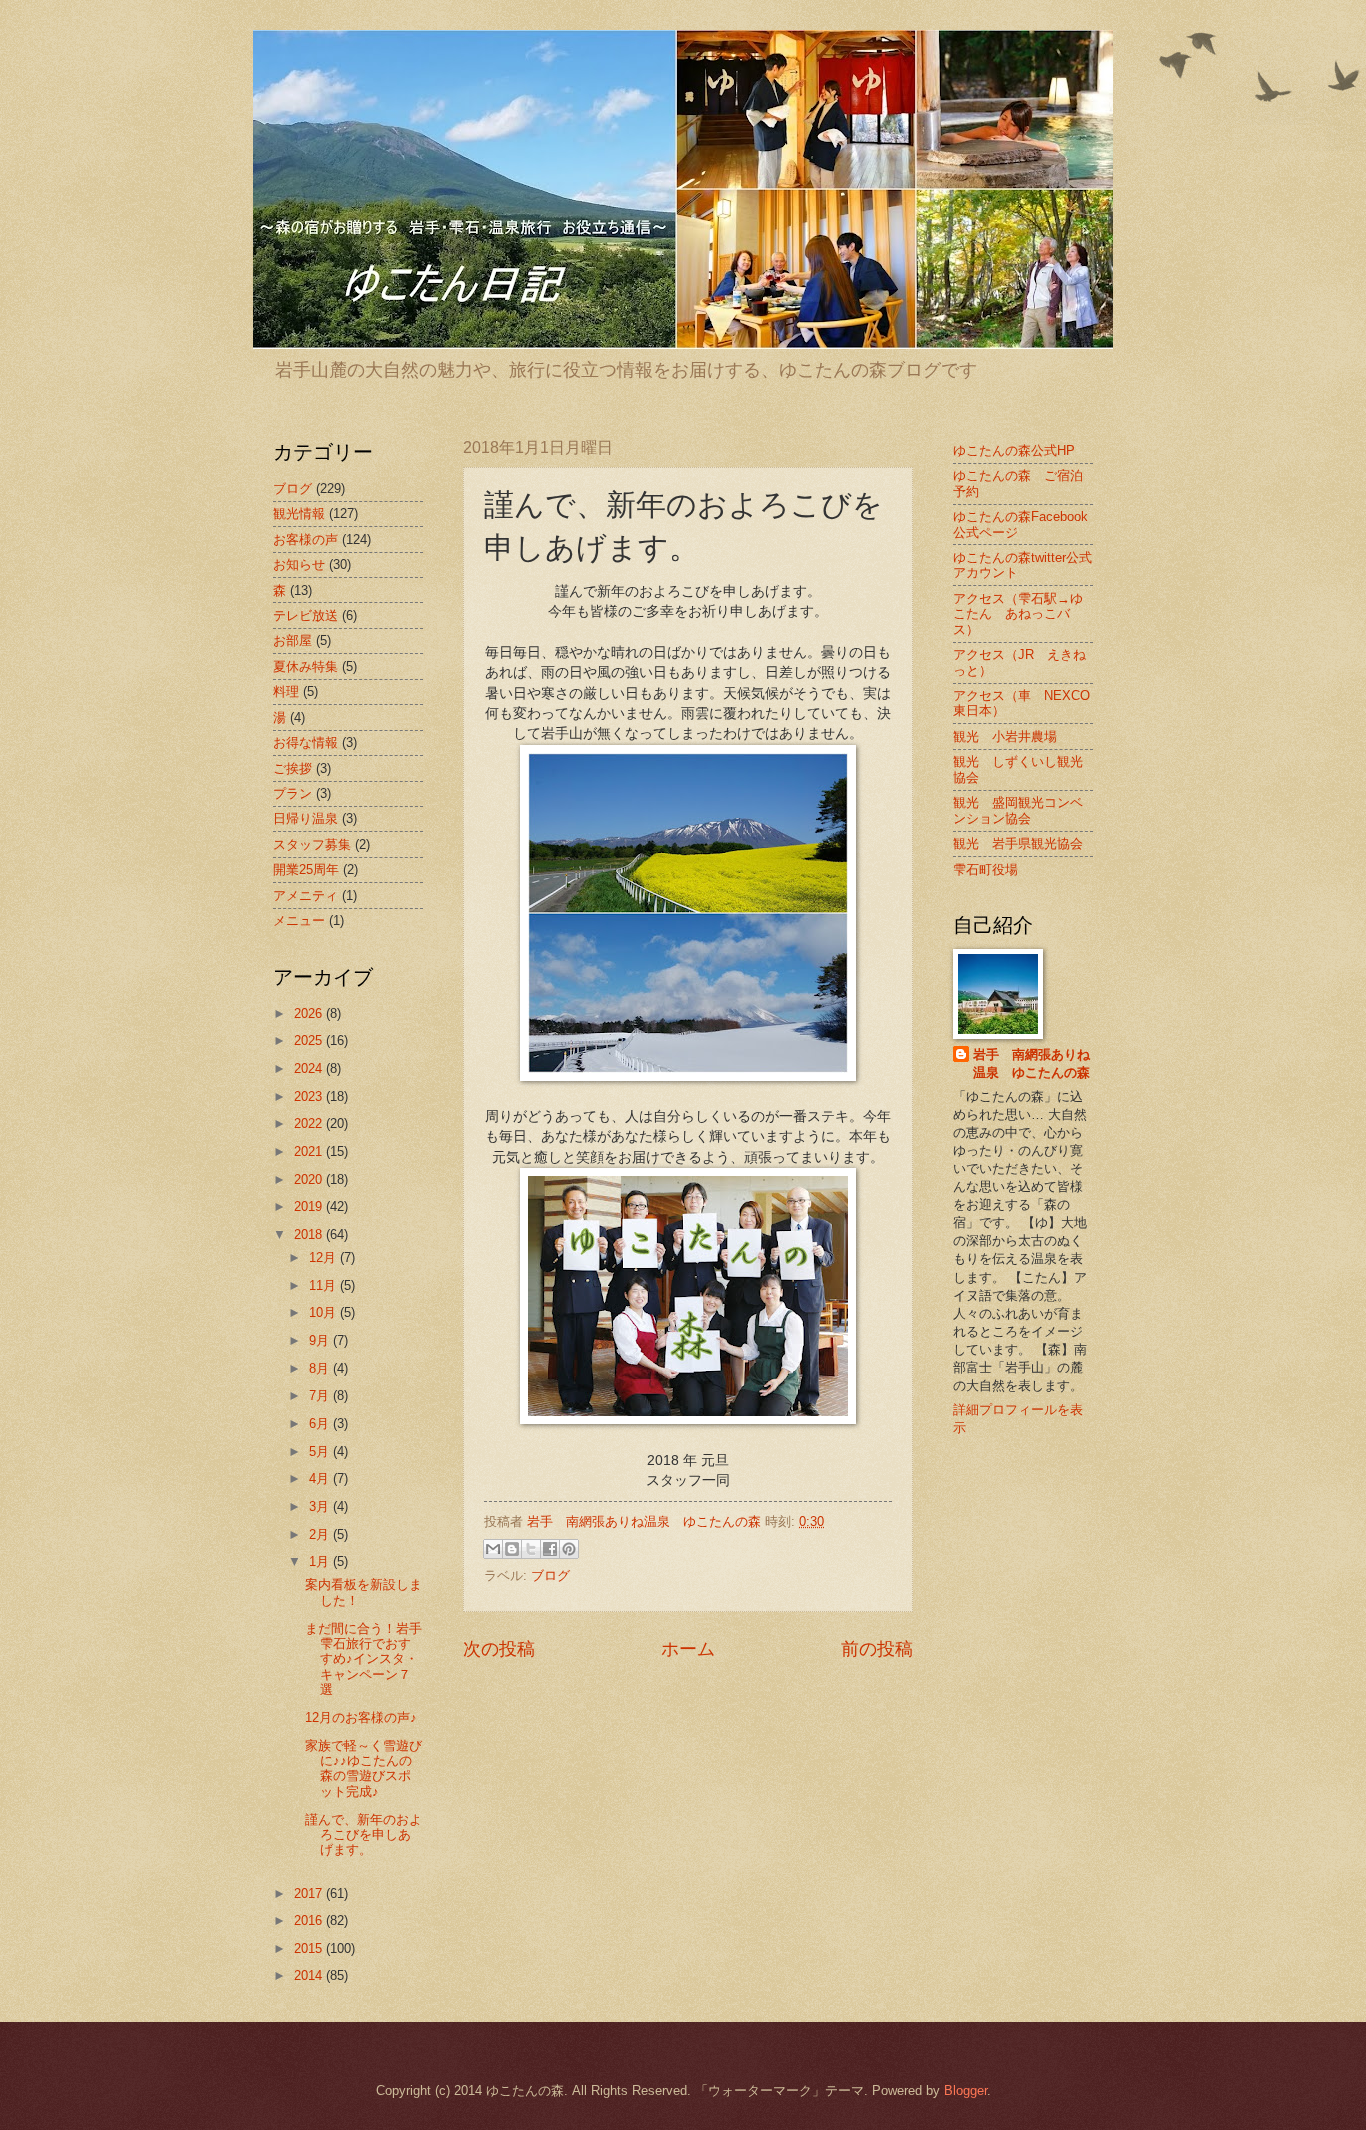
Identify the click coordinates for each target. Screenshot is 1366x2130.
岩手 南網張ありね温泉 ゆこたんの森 (1031, 1063)
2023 (310, 1096)
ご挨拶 (292, 768)
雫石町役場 (985, 869)
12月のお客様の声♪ (361, 1717)
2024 (310, 1068)
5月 (321, 1451)
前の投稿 (877, 1649)
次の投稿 (499, 1649)
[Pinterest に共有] (569, 1549)
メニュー (299, 920)
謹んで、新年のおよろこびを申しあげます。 (363, 1835)
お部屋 (292, 640)
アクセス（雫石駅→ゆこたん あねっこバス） (1018, 614)
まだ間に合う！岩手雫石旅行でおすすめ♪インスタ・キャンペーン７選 (363, 1659)
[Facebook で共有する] (550, 1549)
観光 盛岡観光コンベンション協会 (1018, 810)
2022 (310, 1123)
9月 (321, 1340)
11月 (324, 1285)
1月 (321, 1561)
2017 (310, 1893)
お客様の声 (305, 539)
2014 (310, 1975)
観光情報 (299, 513)
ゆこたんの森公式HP (1014, 450)
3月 (321, 1506)
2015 (310, 1948)
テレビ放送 (305, 615)
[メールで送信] (493, 1549)
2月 (321, 1534)
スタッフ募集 (312, 844)
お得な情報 (305, 742)
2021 (310, 1151)
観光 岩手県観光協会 (1018, 843)
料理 (286, 691)
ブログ (550, 1575)
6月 (321, 1423)
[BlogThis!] (512, 1549)
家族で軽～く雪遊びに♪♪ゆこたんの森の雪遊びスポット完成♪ (363, 1768)
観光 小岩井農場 (1005, 736)
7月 (321, 1395)
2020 (310, 1179)
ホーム (688, 1649)
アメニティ (305, 895)
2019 (310, 1206)
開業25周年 (306, 869)
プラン (292, 793)
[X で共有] (531, 1549)
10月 (324, 1312)
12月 (324, 1257)
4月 (321, 1478)
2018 (310, 1234)
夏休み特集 (305, 666)
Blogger (965, 2090)
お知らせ (299, 564)
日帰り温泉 (305, 818)
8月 (321, 1368)
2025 (310, 1040)
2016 (310, 1920)
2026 (310, 1013)
